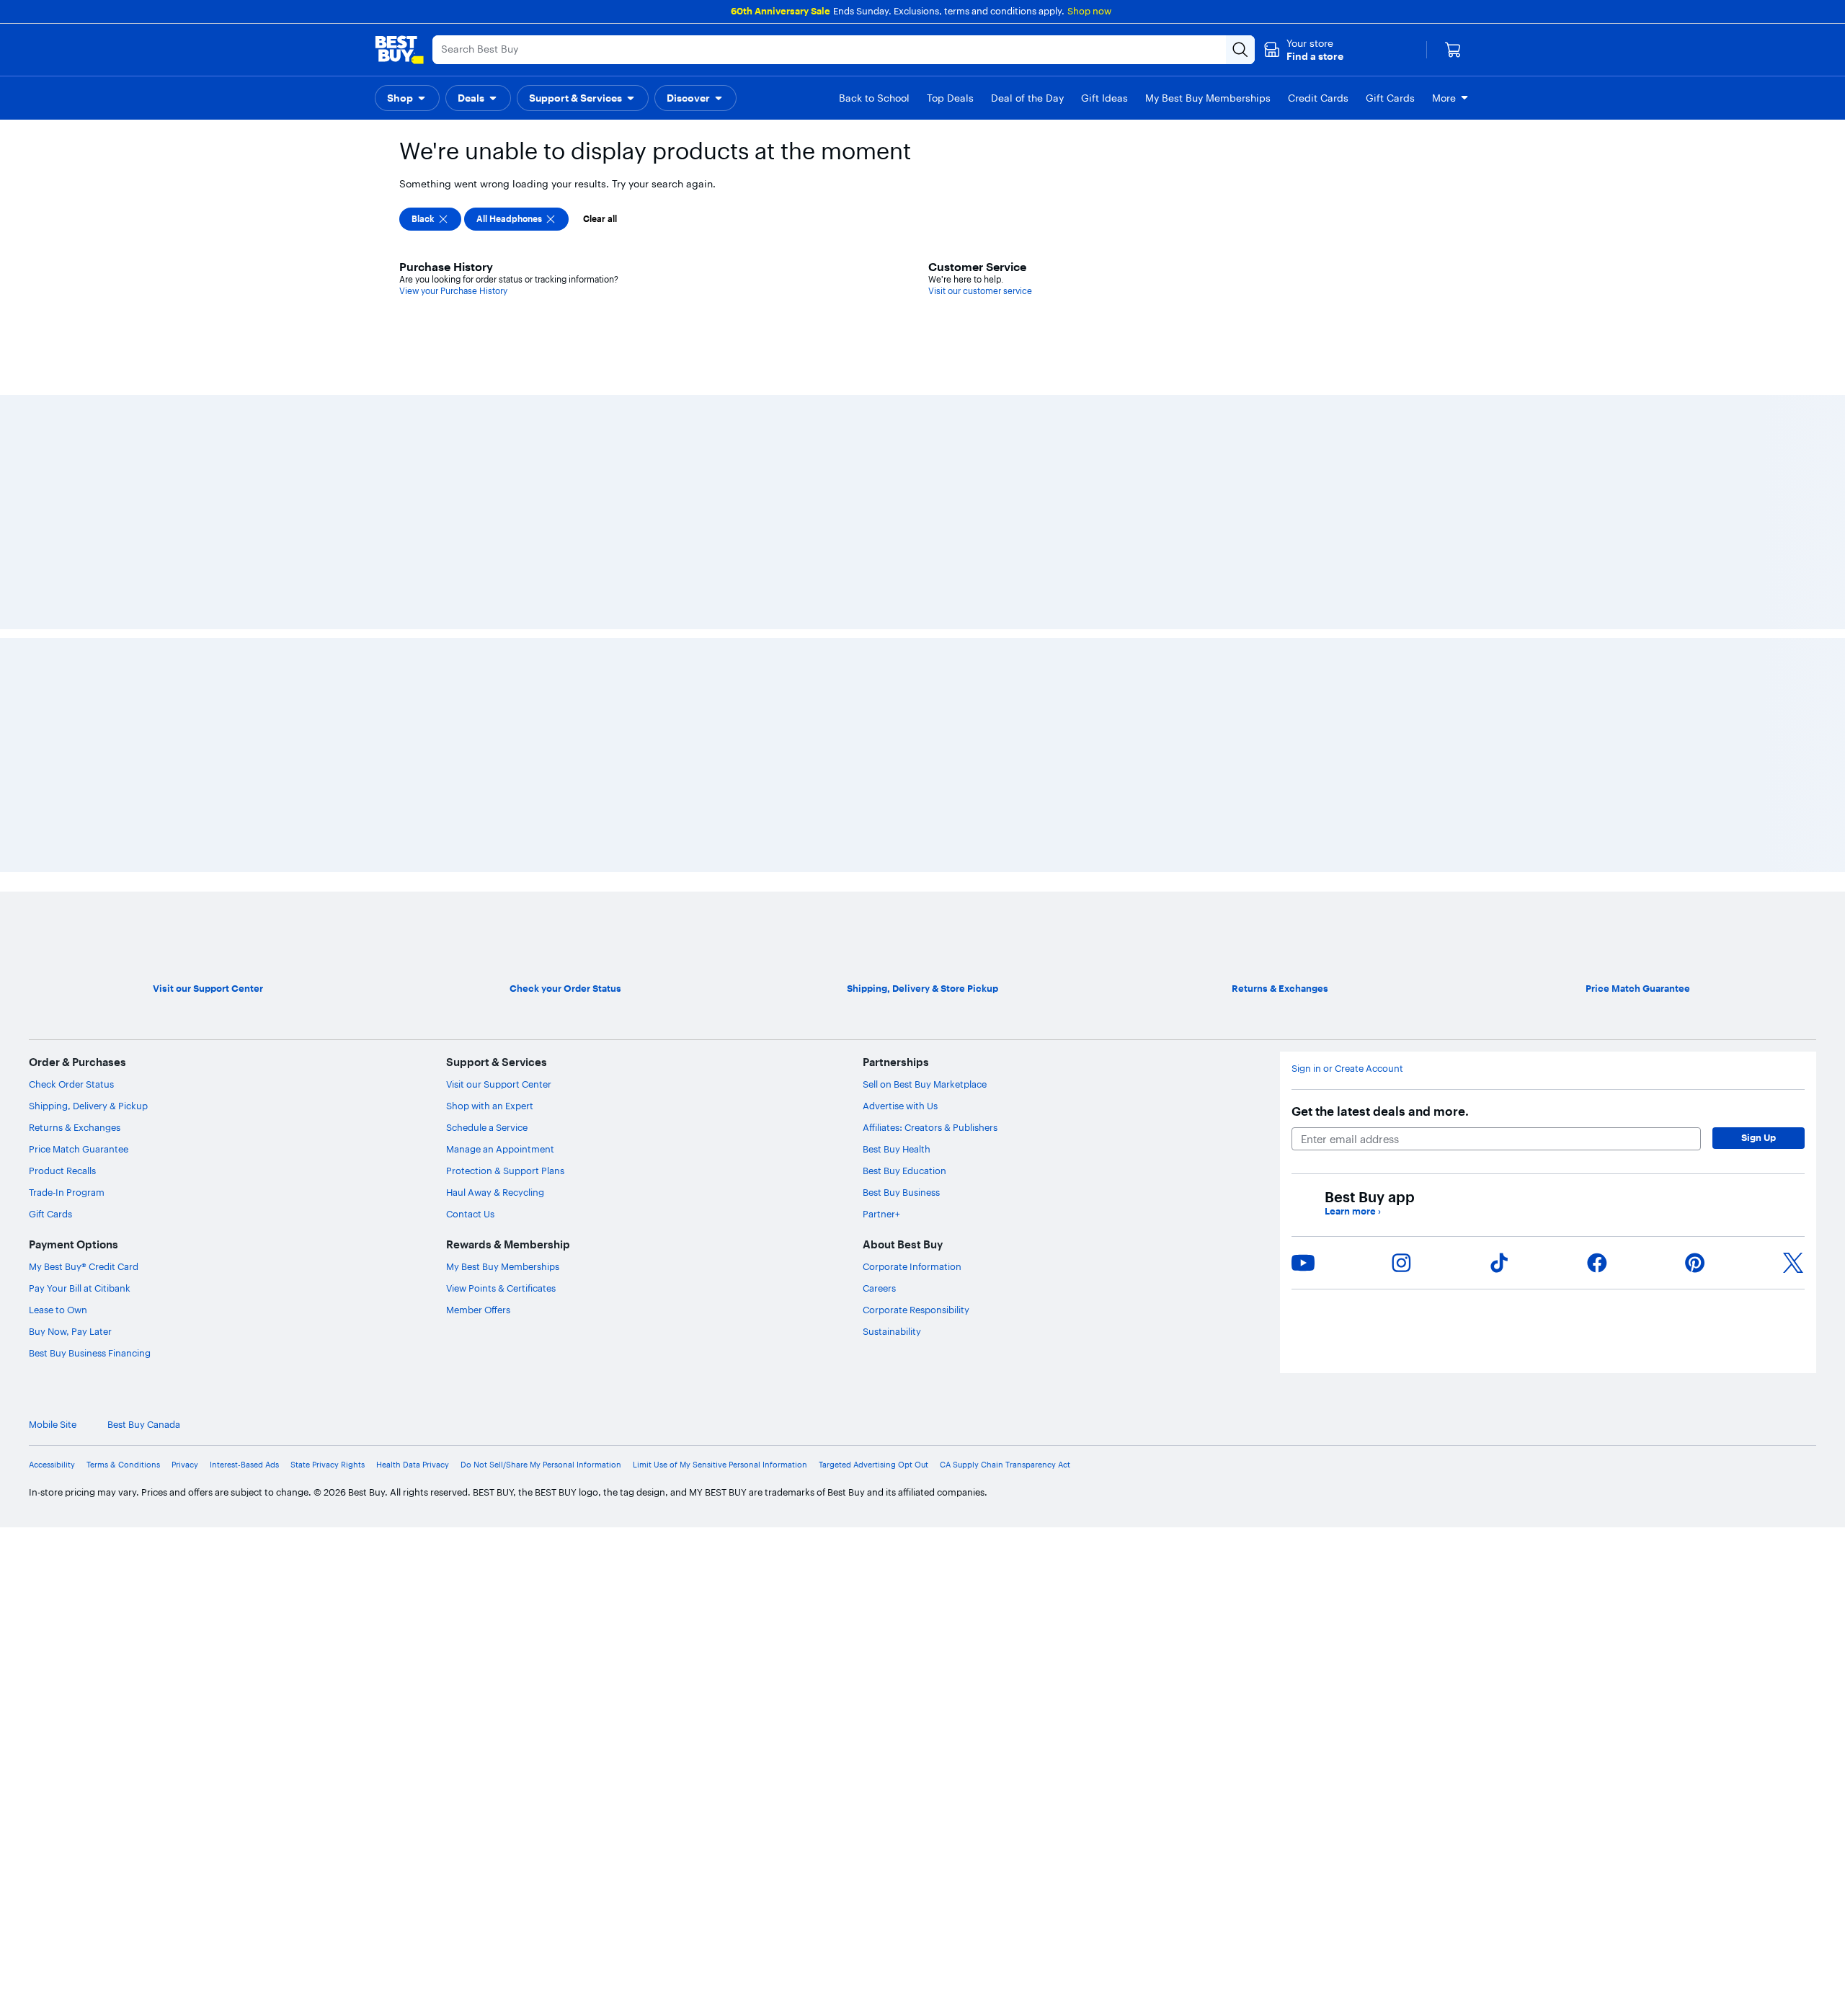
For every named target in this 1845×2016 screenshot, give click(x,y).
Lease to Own (58, 1310)
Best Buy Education (904, 1171)
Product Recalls (62, 1171)
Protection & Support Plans (505, 1171)
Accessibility (52, 1465)
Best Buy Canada (144, 1425)
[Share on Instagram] (1401, 1263)
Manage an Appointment (500, 1149)
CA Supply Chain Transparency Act (1005, 1465)
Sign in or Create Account (1347, 1069)
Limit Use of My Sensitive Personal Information (720, 1465)
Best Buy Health (897, 1149)
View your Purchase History (453, 291)
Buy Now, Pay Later (70, 1331)
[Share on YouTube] (1303, 1263)
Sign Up (1759, 1137)
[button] (1303, 50)
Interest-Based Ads (244, 1465)
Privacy (185, 1465)
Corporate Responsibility (916, 1310)
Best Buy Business (901, 1192)
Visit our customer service (980, 291)
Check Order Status (71, 1084)
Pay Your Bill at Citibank (80, 1288)
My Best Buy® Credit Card (84, 1266)
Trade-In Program (67, 1192)
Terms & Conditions (123, 1465)
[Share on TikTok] (1499, 1263)
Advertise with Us (900, 1106)
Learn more (1353, 1211)
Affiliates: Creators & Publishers (930, 1127)
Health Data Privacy (413, 1465)
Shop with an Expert (490, 1106)
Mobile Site (53, 1425)
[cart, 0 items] (1453, 50)
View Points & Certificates (501, 1288)
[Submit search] (1240, 50)
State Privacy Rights (328, 1465)
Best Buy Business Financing (90, 1353)
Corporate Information (912, 1266)
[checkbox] (430, 219)
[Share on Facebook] (1597, 1263)
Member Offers (478, 1310)
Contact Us (470, 1214)
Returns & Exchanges (75, 1127)
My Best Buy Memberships (503, 1266)
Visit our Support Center (499, 1084)
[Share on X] (1793, 1263)
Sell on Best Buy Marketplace (925, 1084)
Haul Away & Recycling (495, 1192)
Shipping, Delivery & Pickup (88, 1106)
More (1444, 98)
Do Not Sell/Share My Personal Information (541, 1465)
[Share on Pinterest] (1695, 1263)
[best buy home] (399, 50)
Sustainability (892, 1331)
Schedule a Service (487, 1127)
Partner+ (881, 1214)
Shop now (1089, 11)
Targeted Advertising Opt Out (873, 1465)
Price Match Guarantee (79, 1149)
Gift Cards (50, 1214)
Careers (879, 1288)
